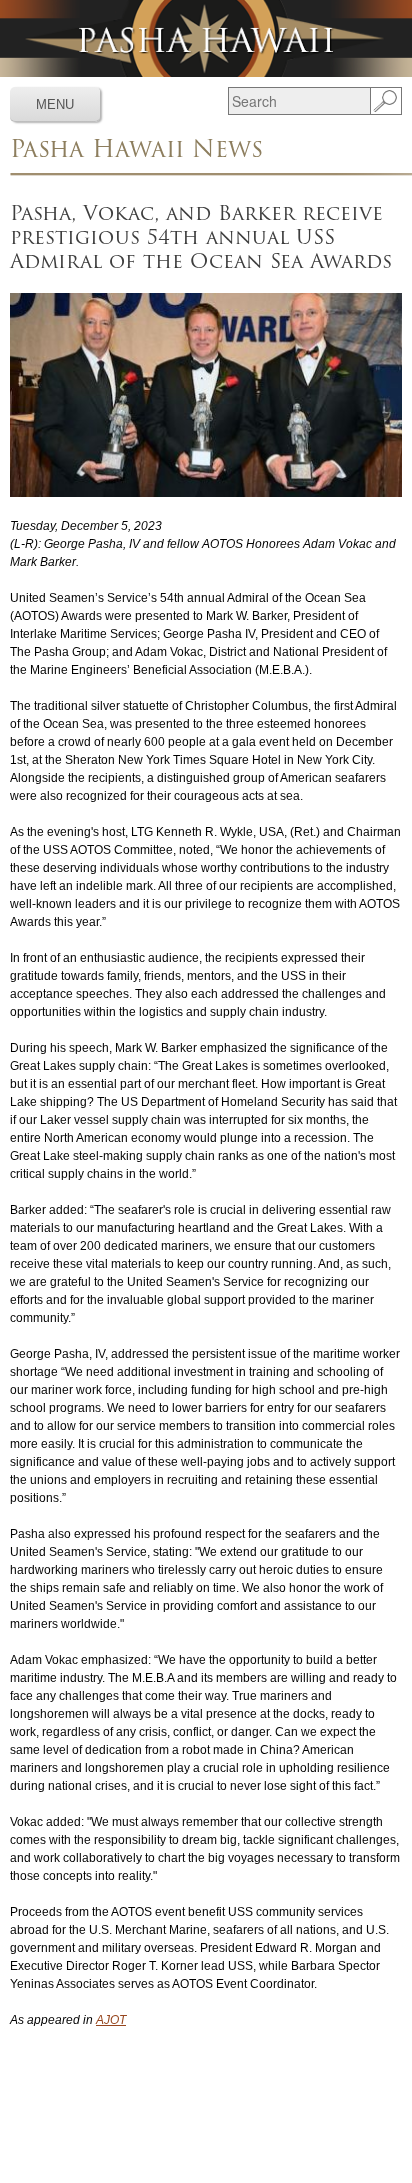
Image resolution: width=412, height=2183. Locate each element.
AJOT (111, 2020)
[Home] (206, 38)
